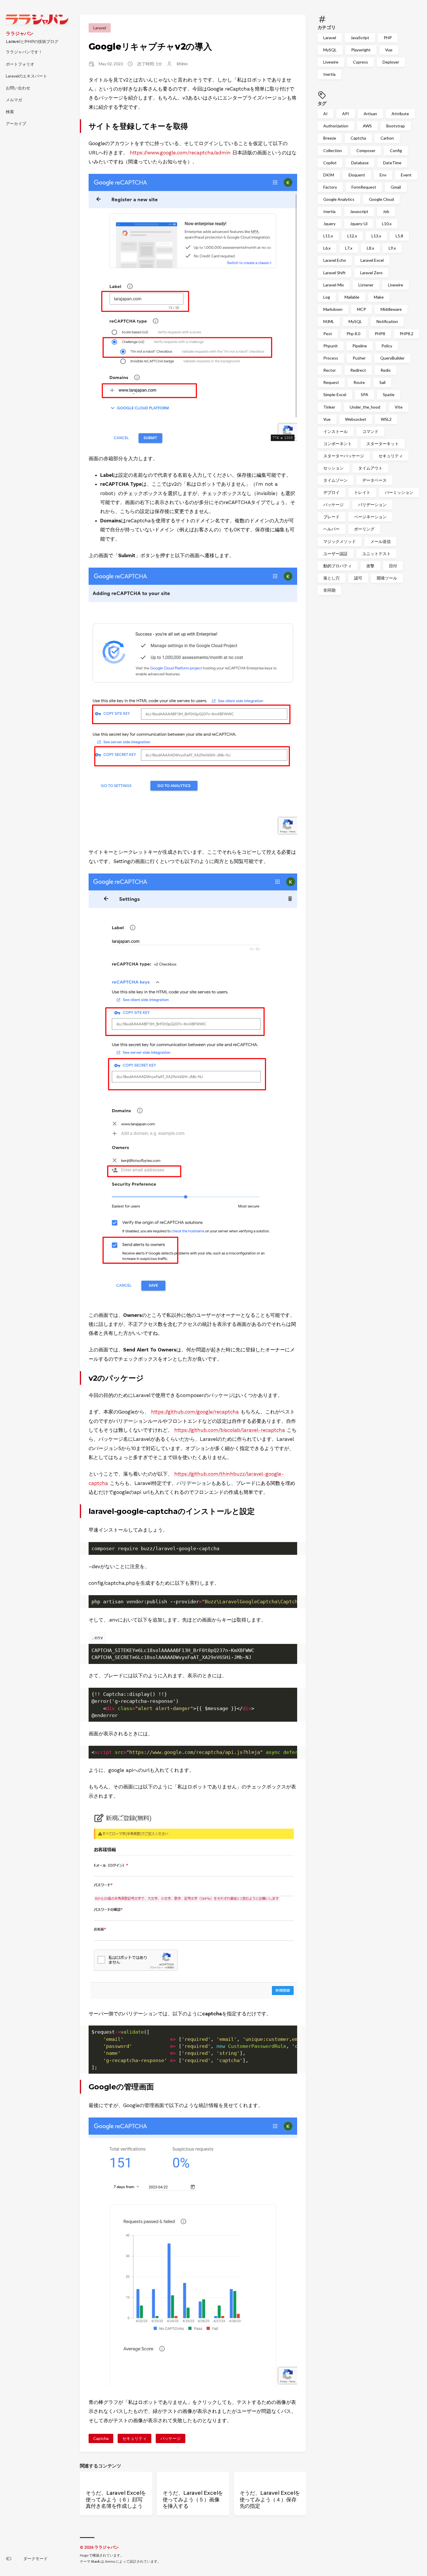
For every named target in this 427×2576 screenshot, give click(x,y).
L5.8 (399, 236)
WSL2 (386, 419)
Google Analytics (339, 199)
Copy (288, 1555)
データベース (374, 480)
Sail (382, 382)
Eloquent (357, 175)
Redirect (358, 370)
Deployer (391, 62)
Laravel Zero (371, 272)
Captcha (358, 138)
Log (327, 297)
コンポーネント (338, 443)
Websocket (356, 419)
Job (386, 211)
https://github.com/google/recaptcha (195, 1412)
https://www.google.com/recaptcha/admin (180, 153)
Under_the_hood (365, 407)
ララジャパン (20, 34)
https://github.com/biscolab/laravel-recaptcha (230, 1430)
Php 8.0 (353, 334)
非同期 (329, 590)
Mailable (352, 297)
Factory (330, 187)
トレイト (362, 492)
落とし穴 (331, 578)
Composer (366, 150)
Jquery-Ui (359, 224)
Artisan (370, 114)
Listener (366, 285)
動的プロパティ (338, 565)
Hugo (84, 2555)
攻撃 (370, 565)
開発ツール (387, 578)
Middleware (391, 309)
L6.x (327, 248)
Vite (399, 407)
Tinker (329, 407)
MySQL (330, 50)
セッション (333, 468)
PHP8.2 (407, 334)
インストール (335, 431)
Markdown (333, 309)
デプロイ (331, 492)
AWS (367, 126)
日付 (393, 565)
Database (360, 162)
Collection (333, 150)
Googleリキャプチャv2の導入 (150, 47)
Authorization (336, 126)
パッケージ (333, 504)
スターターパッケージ (344, 456)
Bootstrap (396, 126)
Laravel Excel (372, 260)
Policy (387, 346)
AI (325, 114)
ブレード (331, 517)
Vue (389, 50)
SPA (365, 395)
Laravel (330, 38)
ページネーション (370, 517)
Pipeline (360, 346)
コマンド (370, 431)
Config (396, 150)
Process (331, 358)
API (346, 114)
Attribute (400, 114)
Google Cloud (381, 199)
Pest (328, 334)
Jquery (329, 224)
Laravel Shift (334, 272)
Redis (386, 370)
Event (406, 175)
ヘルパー (331, 529)
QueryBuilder (392, 358)
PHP (388, 38)
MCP (361, 309)
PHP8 (380, 334)
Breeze (330, 138)
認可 (358, 578)
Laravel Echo (335, 260)
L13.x (376, 236)
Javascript (359, 211)
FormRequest (364, 187)
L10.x (387, 224)
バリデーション (372, 504)
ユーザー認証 (335, 553)
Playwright (361, 50)
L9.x (392, 248)
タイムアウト (370, 468)
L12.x (352, 236)
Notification (387, 321)
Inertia (329, 74)
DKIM (329, 175)
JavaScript (360, 38)
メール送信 (381, 541)
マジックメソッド (340, 541)
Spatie (389, 395)
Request (331, 382)
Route (359, 382)
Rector (330, 370)
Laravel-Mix (334, 285)
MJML (329, 321)
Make (379, 297)
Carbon (387, 138)
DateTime (392, 162)
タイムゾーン (335, 480)
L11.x (328, 236)
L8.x (371, 248)
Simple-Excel (335, 395)
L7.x (349, 248)
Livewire (331, 62)
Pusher (359, 358)
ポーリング (364, 529)
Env (383, 175)
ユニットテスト (376, 553)
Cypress (360, 62)
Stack (95, 2561)
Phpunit (331, 346)
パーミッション (399, 492)
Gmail (396, 187)
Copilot (330, 162)
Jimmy (110, 2561)
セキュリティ (391, 456)
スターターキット (383, 443)
